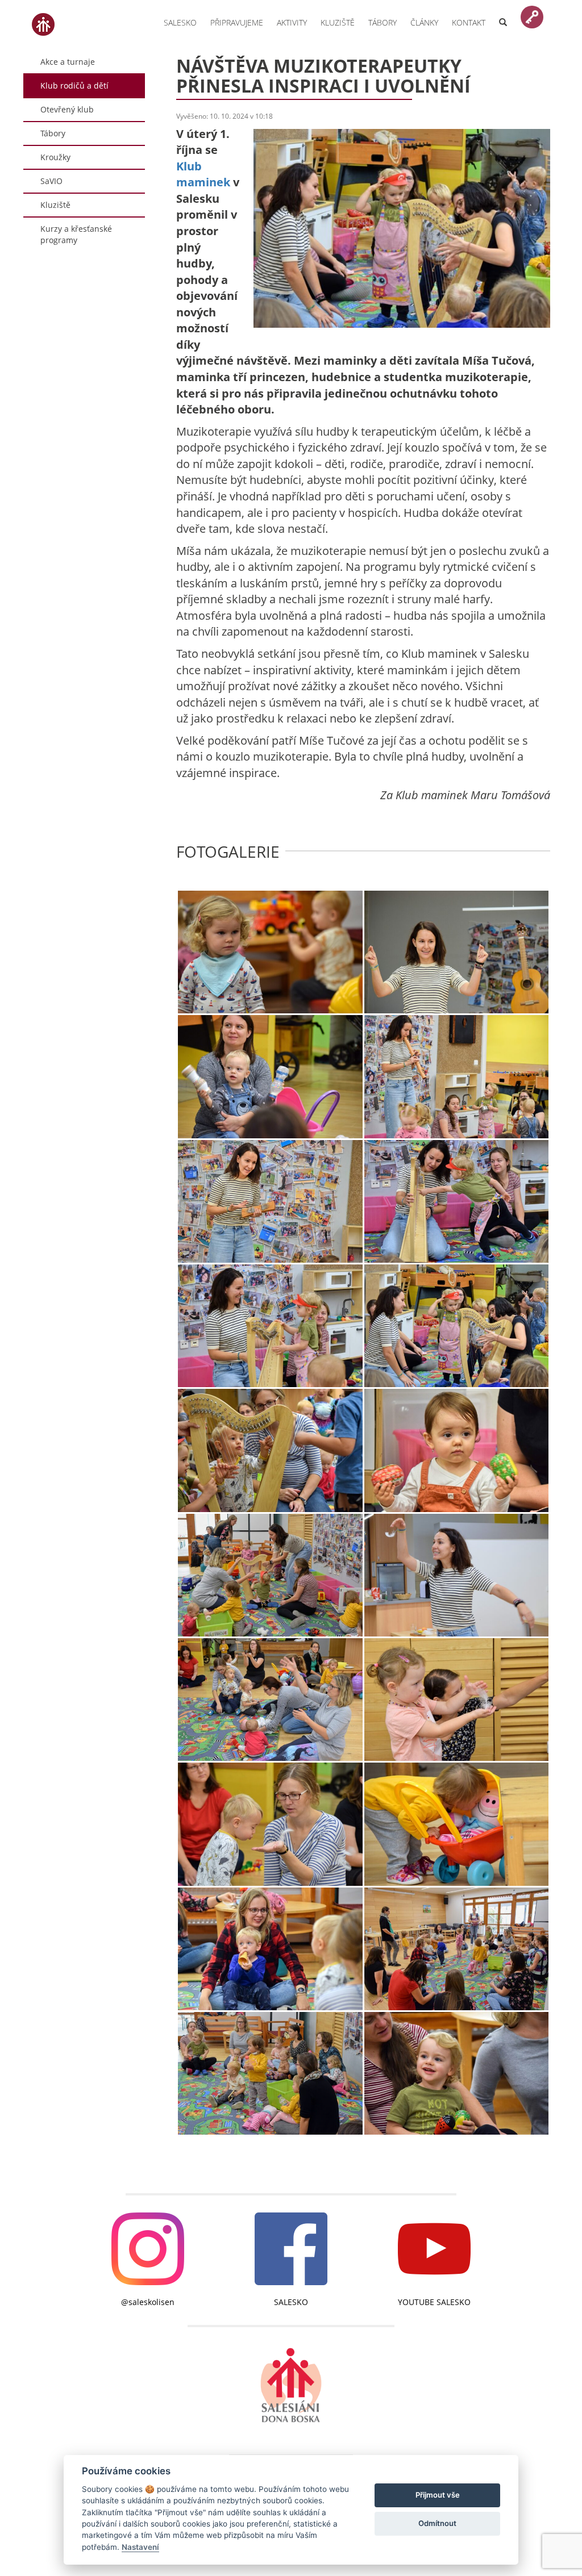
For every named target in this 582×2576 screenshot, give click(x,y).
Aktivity (292, 22)
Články (424, 22)
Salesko (180, 22)
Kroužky (55, 157)
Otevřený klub (67, 109)
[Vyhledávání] (503, 16)
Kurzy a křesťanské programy (76, 234)
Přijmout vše (438, 2495)
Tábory (383, 22)
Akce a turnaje (68, 62)
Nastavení (140, 2547)
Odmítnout (437, 2523)
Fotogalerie (228, 852)
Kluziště (338, 22)
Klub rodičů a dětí (74, 85)
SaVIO (51, 181)
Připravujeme (237, 22)
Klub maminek (203, 174)
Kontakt (469, 22)
